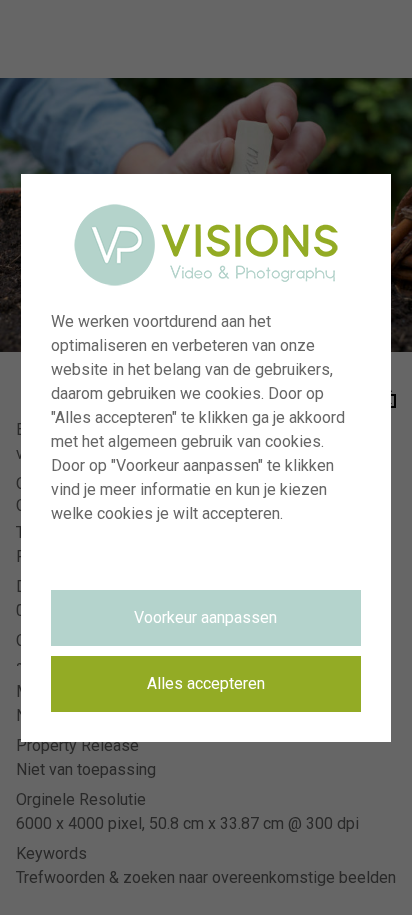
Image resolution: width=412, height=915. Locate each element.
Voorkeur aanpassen (205, 617)
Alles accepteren (206, 683)
